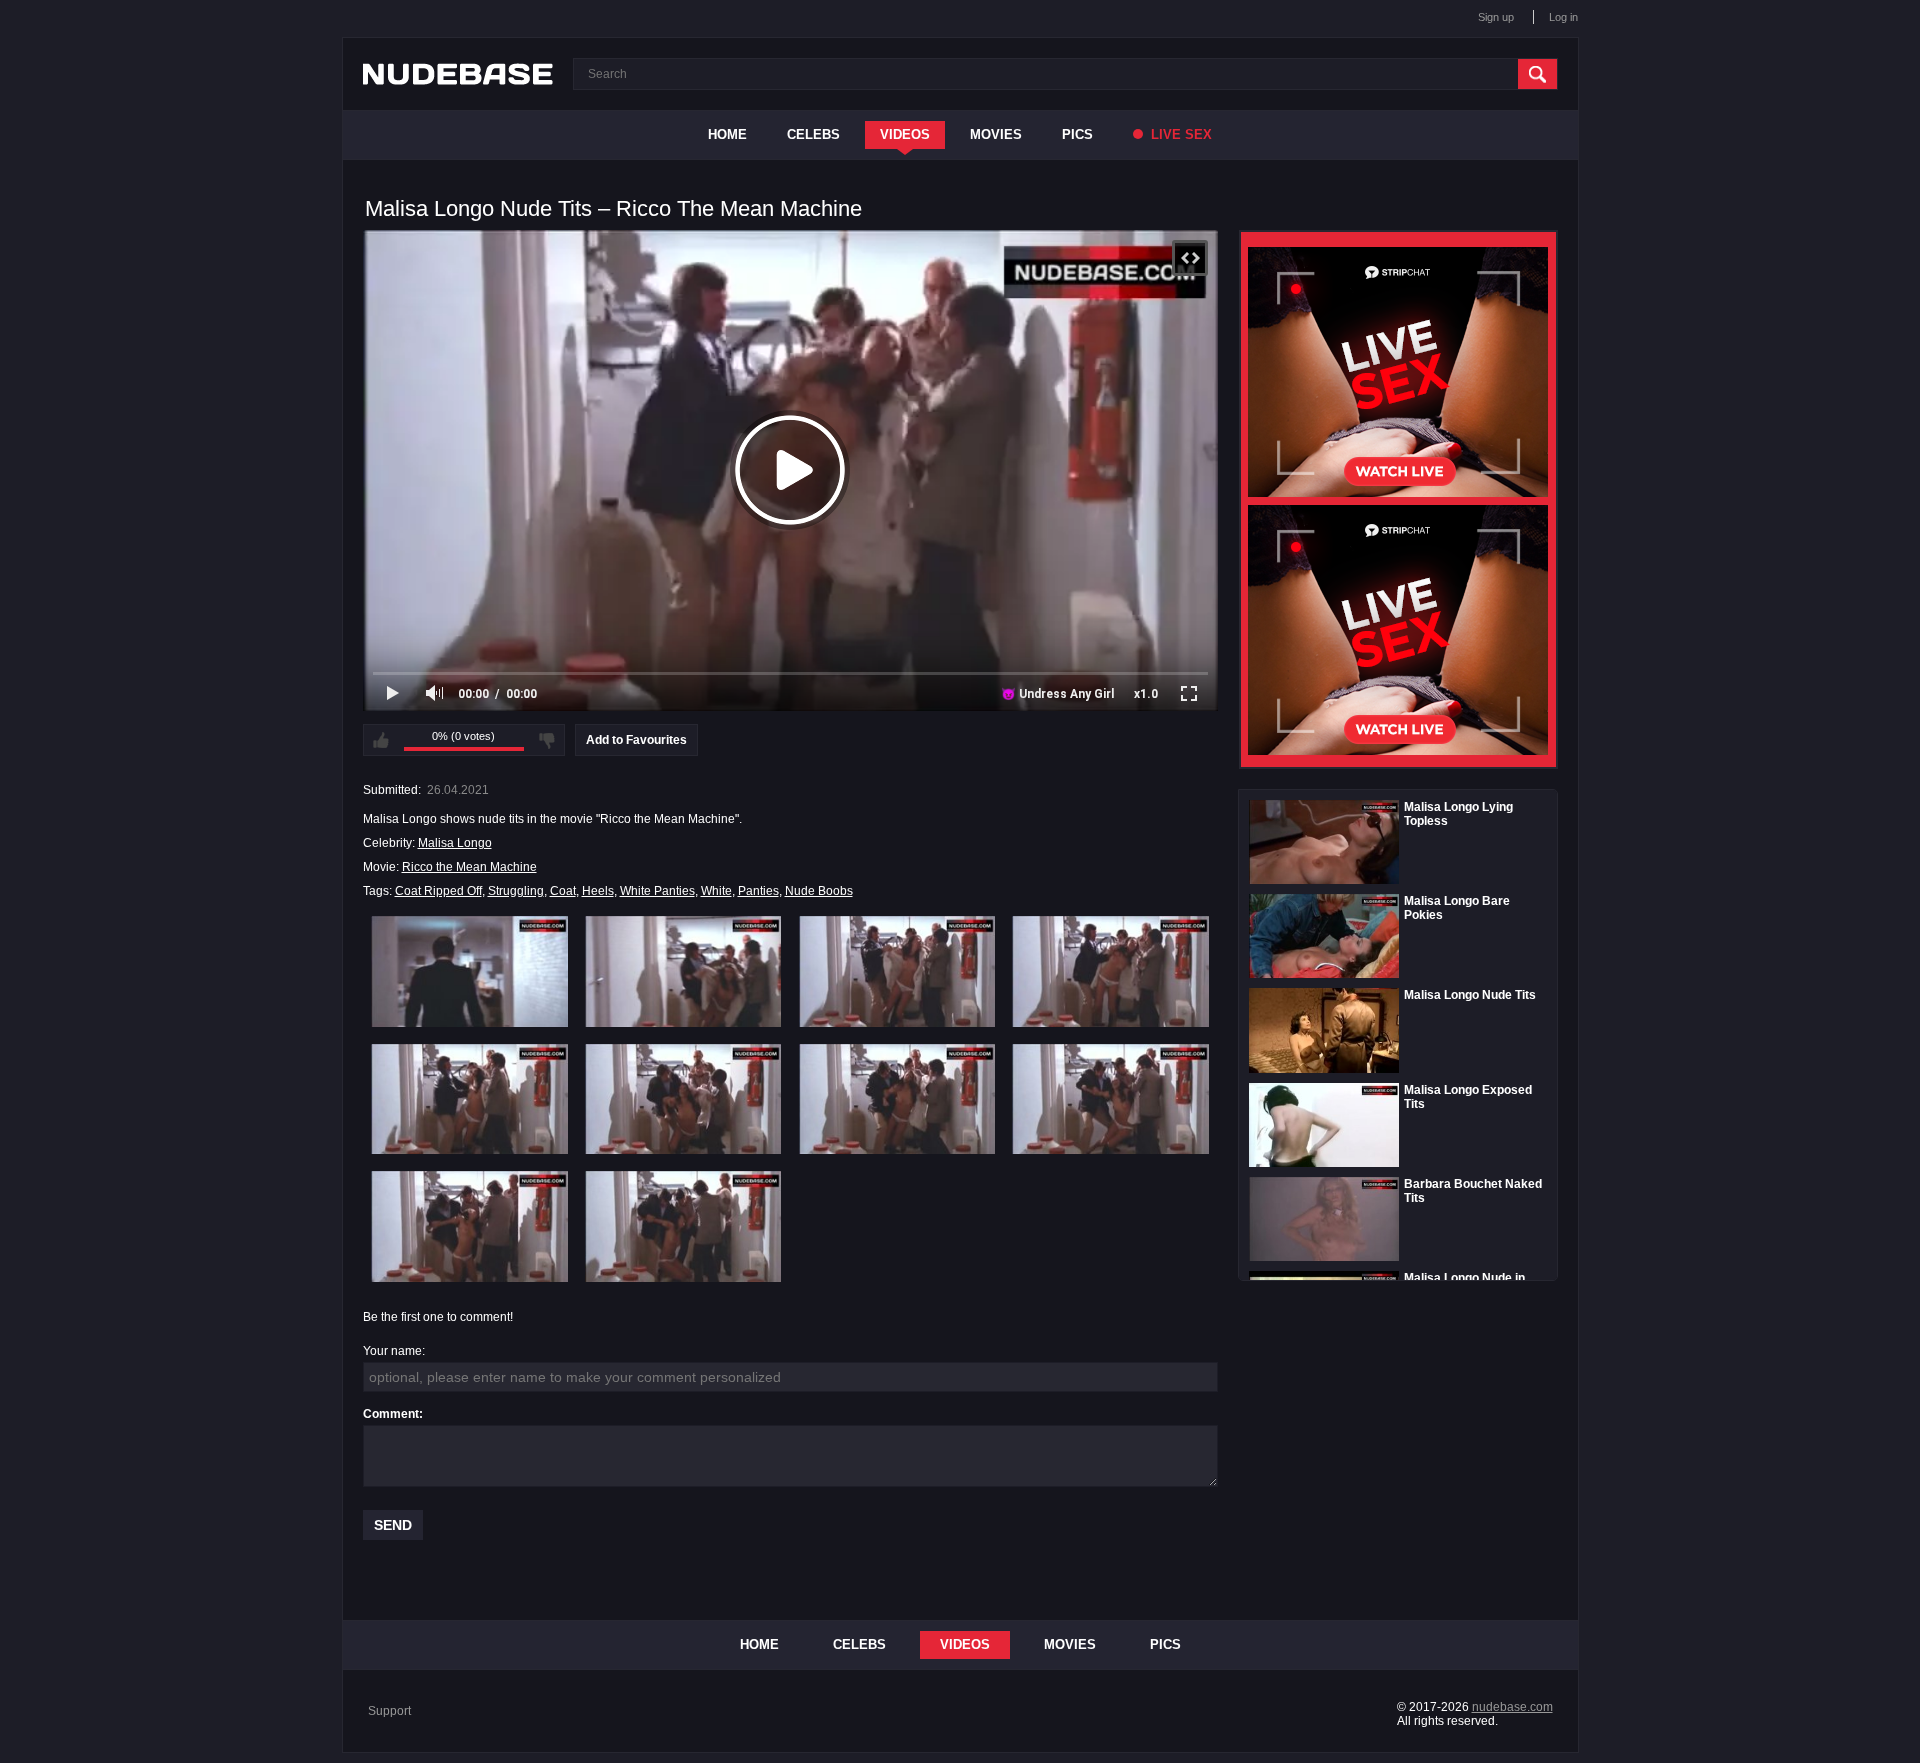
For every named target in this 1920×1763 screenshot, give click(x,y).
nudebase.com (1512, 1707)
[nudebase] (458, 74)
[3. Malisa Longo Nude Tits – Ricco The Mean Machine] (897, 971)
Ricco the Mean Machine (469, 867)
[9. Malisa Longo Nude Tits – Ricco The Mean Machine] (469, 1226)
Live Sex (1179, 134)
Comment (391, 1414)
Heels (598, 891)
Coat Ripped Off (438, 891)
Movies (996, 134)
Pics (1077, 134)
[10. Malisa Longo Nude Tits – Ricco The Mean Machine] (683, 1226)
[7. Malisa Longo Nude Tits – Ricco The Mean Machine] (897, 1099)
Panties (758, 891)
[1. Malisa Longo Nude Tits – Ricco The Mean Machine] (469, 971)
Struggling (516, 891)
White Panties (657, 891)
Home (727, 134)
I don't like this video (547, 740)
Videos (905, 134)
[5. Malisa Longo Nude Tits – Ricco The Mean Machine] (469, 1099)
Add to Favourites (636, 740)
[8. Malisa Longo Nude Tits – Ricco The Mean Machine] (1110, 1099)
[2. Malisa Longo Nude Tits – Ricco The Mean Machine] (683, 971)
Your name (392, 1351)
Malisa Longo (455, 843)
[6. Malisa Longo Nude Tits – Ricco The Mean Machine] (683, 1099)
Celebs (813, 134)
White (716, 891)
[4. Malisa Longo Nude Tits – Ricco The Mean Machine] (1110, 971)
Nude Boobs (819, 891)
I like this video (381, 740)
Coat (563, 891)
